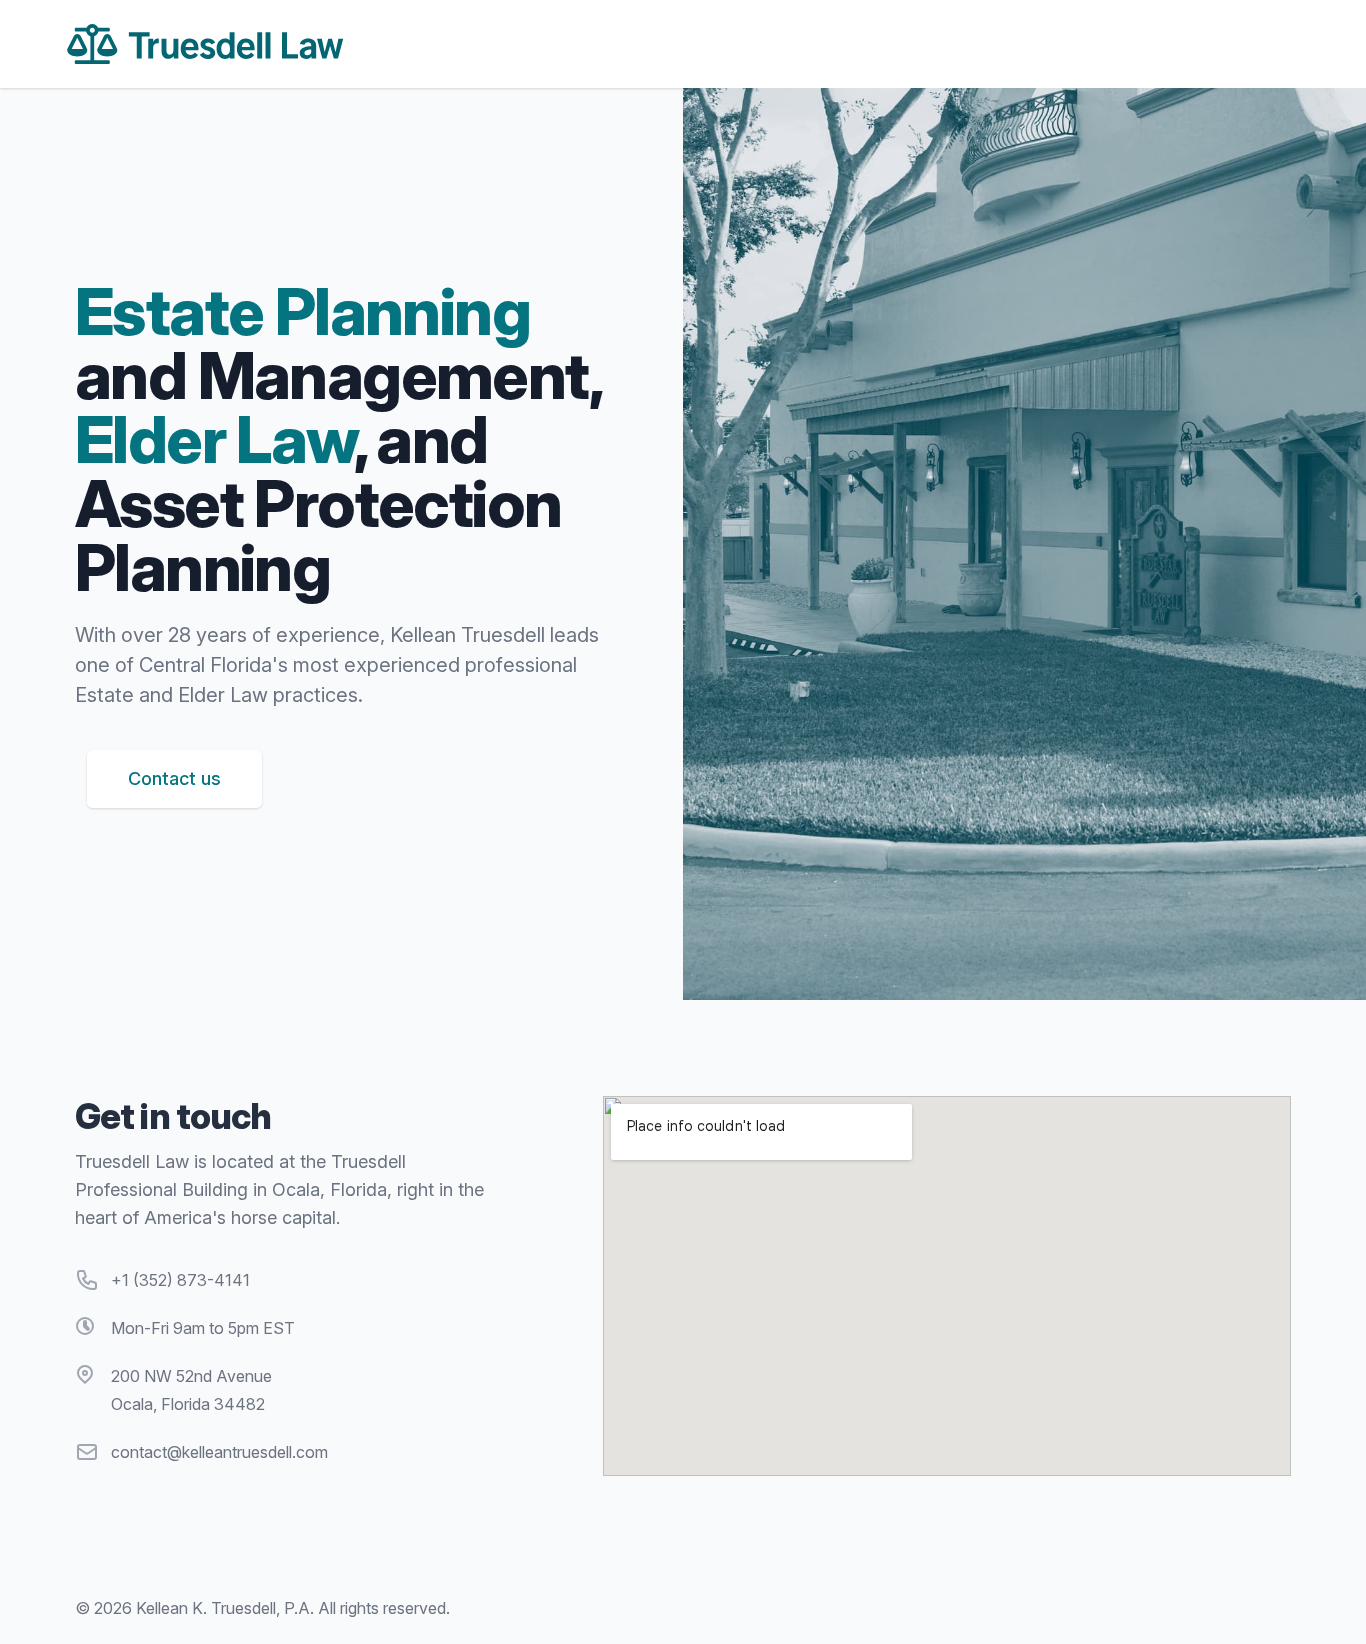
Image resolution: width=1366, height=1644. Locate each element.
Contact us (174, 778)
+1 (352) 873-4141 (180, 1280)
